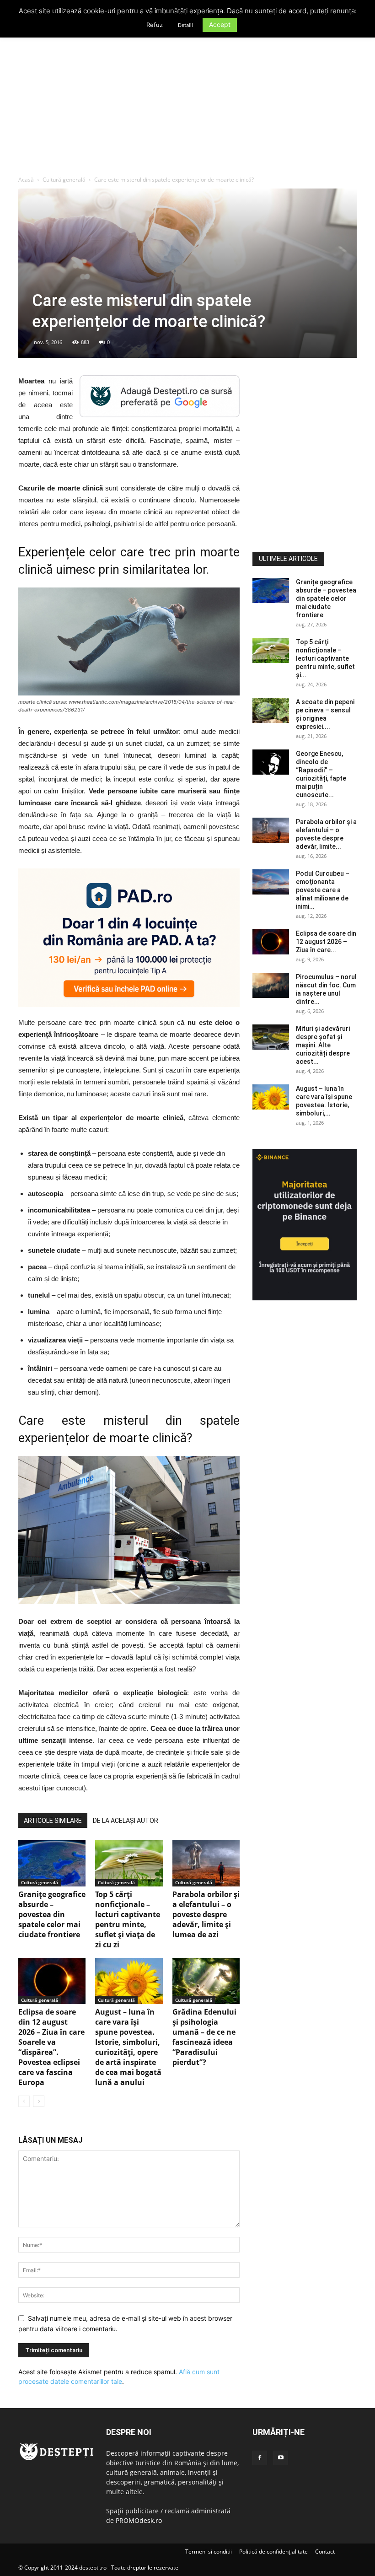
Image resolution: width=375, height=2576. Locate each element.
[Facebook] (260, 2458)
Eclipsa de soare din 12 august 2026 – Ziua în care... (326, 942)
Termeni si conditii (209, 2552)
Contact (325, 2552)
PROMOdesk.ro (139, 2520)
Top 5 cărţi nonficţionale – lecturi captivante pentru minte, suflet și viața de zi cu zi (128, 1919)
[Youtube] (281, 2458)
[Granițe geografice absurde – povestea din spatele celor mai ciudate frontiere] (52, 1863)
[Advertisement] (187, 107)
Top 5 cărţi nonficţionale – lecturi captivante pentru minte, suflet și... (325, 658)
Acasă (26, 180)
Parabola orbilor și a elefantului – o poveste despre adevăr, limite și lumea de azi (206, 1914)
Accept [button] (220, 24)
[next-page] (39, 2101)
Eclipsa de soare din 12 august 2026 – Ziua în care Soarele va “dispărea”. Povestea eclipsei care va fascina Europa (51, 2047)
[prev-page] (24, 2101)
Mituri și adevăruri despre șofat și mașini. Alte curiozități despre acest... (323, 1045)
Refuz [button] (155, 25)
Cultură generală (64, 180)
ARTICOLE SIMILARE (53, 1821)
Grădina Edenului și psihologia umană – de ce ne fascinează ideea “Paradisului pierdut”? (204, 2037)
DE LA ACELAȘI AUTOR (126, 1821)
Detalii (185, 25)
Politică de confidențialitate (273, 2552)
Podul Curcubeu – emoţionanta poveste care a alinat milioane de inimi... (323, 890)
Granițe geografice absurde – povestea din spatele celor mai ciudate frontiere (52, 1914)
